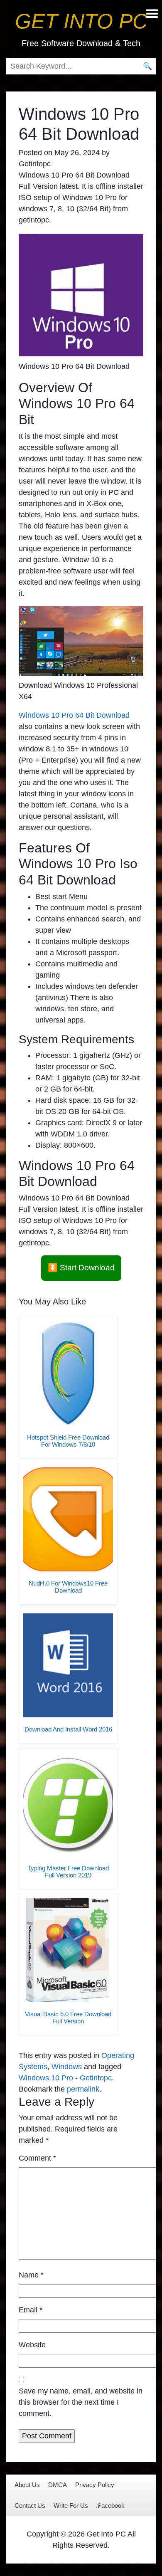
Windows (67, 2067)
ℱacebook (110, 2506)
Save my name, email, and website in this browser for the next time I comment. (81, 2402)
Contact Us (30, 2506)
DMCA (58, 2485)
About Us (27, 2485)
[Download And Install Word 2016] (68, 1665)
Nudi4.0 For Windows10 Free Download (68, 1587)
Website (32, 2345)
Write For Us (71, 2506)
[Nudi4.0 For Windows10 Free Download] (68, 1519)
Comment (37, 2158)
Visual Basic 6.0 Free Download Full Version (68, 2018)
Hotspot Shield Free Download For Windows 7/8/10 (68, 1441)
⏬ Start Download (81, 1268)
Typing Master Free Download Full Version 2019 (68, 1872)
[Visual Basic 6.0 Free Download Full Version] (68, 1950)
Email (31, 2310)
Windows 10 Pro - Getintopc (65, 2078)
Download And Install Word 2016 (68, 1729)
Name (31, 2275)
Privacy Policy (95, 2485)
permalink (83, 2089)
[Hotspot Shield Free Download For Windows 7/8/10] (68, 1373)
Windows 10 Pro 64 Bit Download (74, 715)
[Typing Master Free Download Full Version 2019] (68, 1804)
